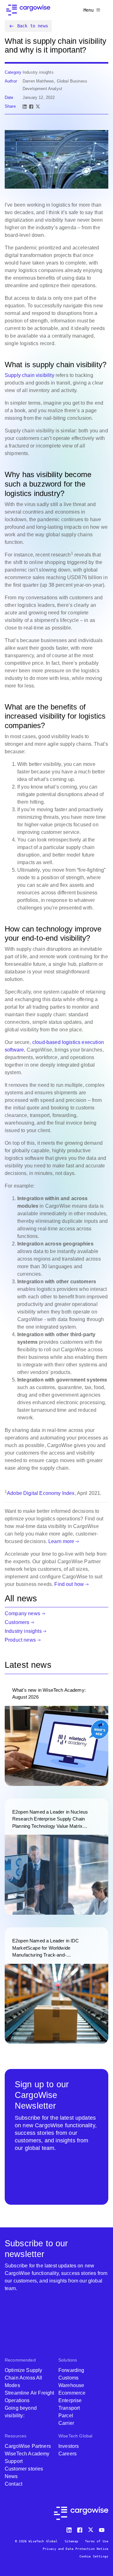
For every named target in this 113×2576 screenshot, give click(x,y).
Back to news (33, 26)
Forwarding (71, 2370)
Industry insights (23, 1631)
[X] (38, 107)
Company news (22, 1613)
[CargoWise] (28, 10)
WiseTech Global (75, 2436)
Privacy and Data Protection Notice (75, 2549)
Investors (69, 2446)
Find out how (69, 1584)
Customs (68, 2378)
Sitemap (71, 2541)
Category (13, 72)
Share (10, 106)
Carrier (66, 2423)
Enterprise (70, 2400)
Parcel (66, 2416)
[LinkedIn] (25, 107)
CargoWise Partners (28, 2446)
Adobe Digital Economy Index (41, 1493)
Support (14, 2461)
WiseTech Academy (27, 2454)
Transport (69, 2408)
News (11, 2476)
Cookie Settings (94, 2556)
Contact (13, 2484)
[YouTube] (103, 2529)
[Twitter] (91, 2529)
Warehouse (71, 2385)
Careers (67, 2454)
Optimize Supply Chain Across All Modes (24, 2378)
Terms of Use (97, 2541)
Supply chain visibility (30, 375)
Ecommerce (72, 2393)
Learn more (61, 1541)
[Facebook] (31, 107)
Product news (20, 1640)
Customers (17, 1622)
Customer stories (24, 2469)
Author (11, 81)
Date (9, 97)
